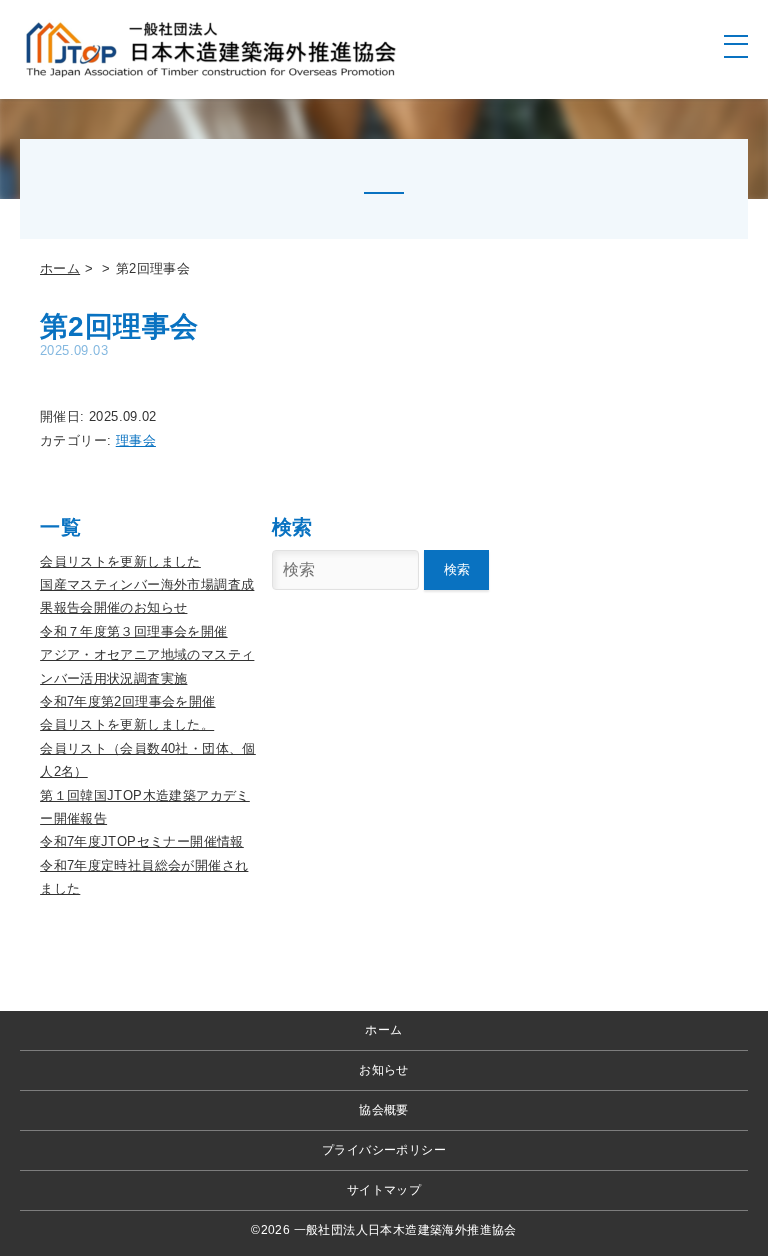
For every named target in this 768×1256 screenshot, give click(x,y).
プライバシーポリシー (384, 1150)
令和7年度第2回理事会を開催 (127, 701)
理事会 (136, 440)
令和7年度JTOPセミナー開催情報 (142, 841)
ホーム (60, 268)
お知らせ (384, 1070)
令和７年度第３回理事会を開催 (133, 631)
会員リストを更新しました (120, 561)
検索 (457, 569)
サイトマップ (384, 1190)
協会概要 (384, 1110)
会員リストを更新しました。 (127, 724)
